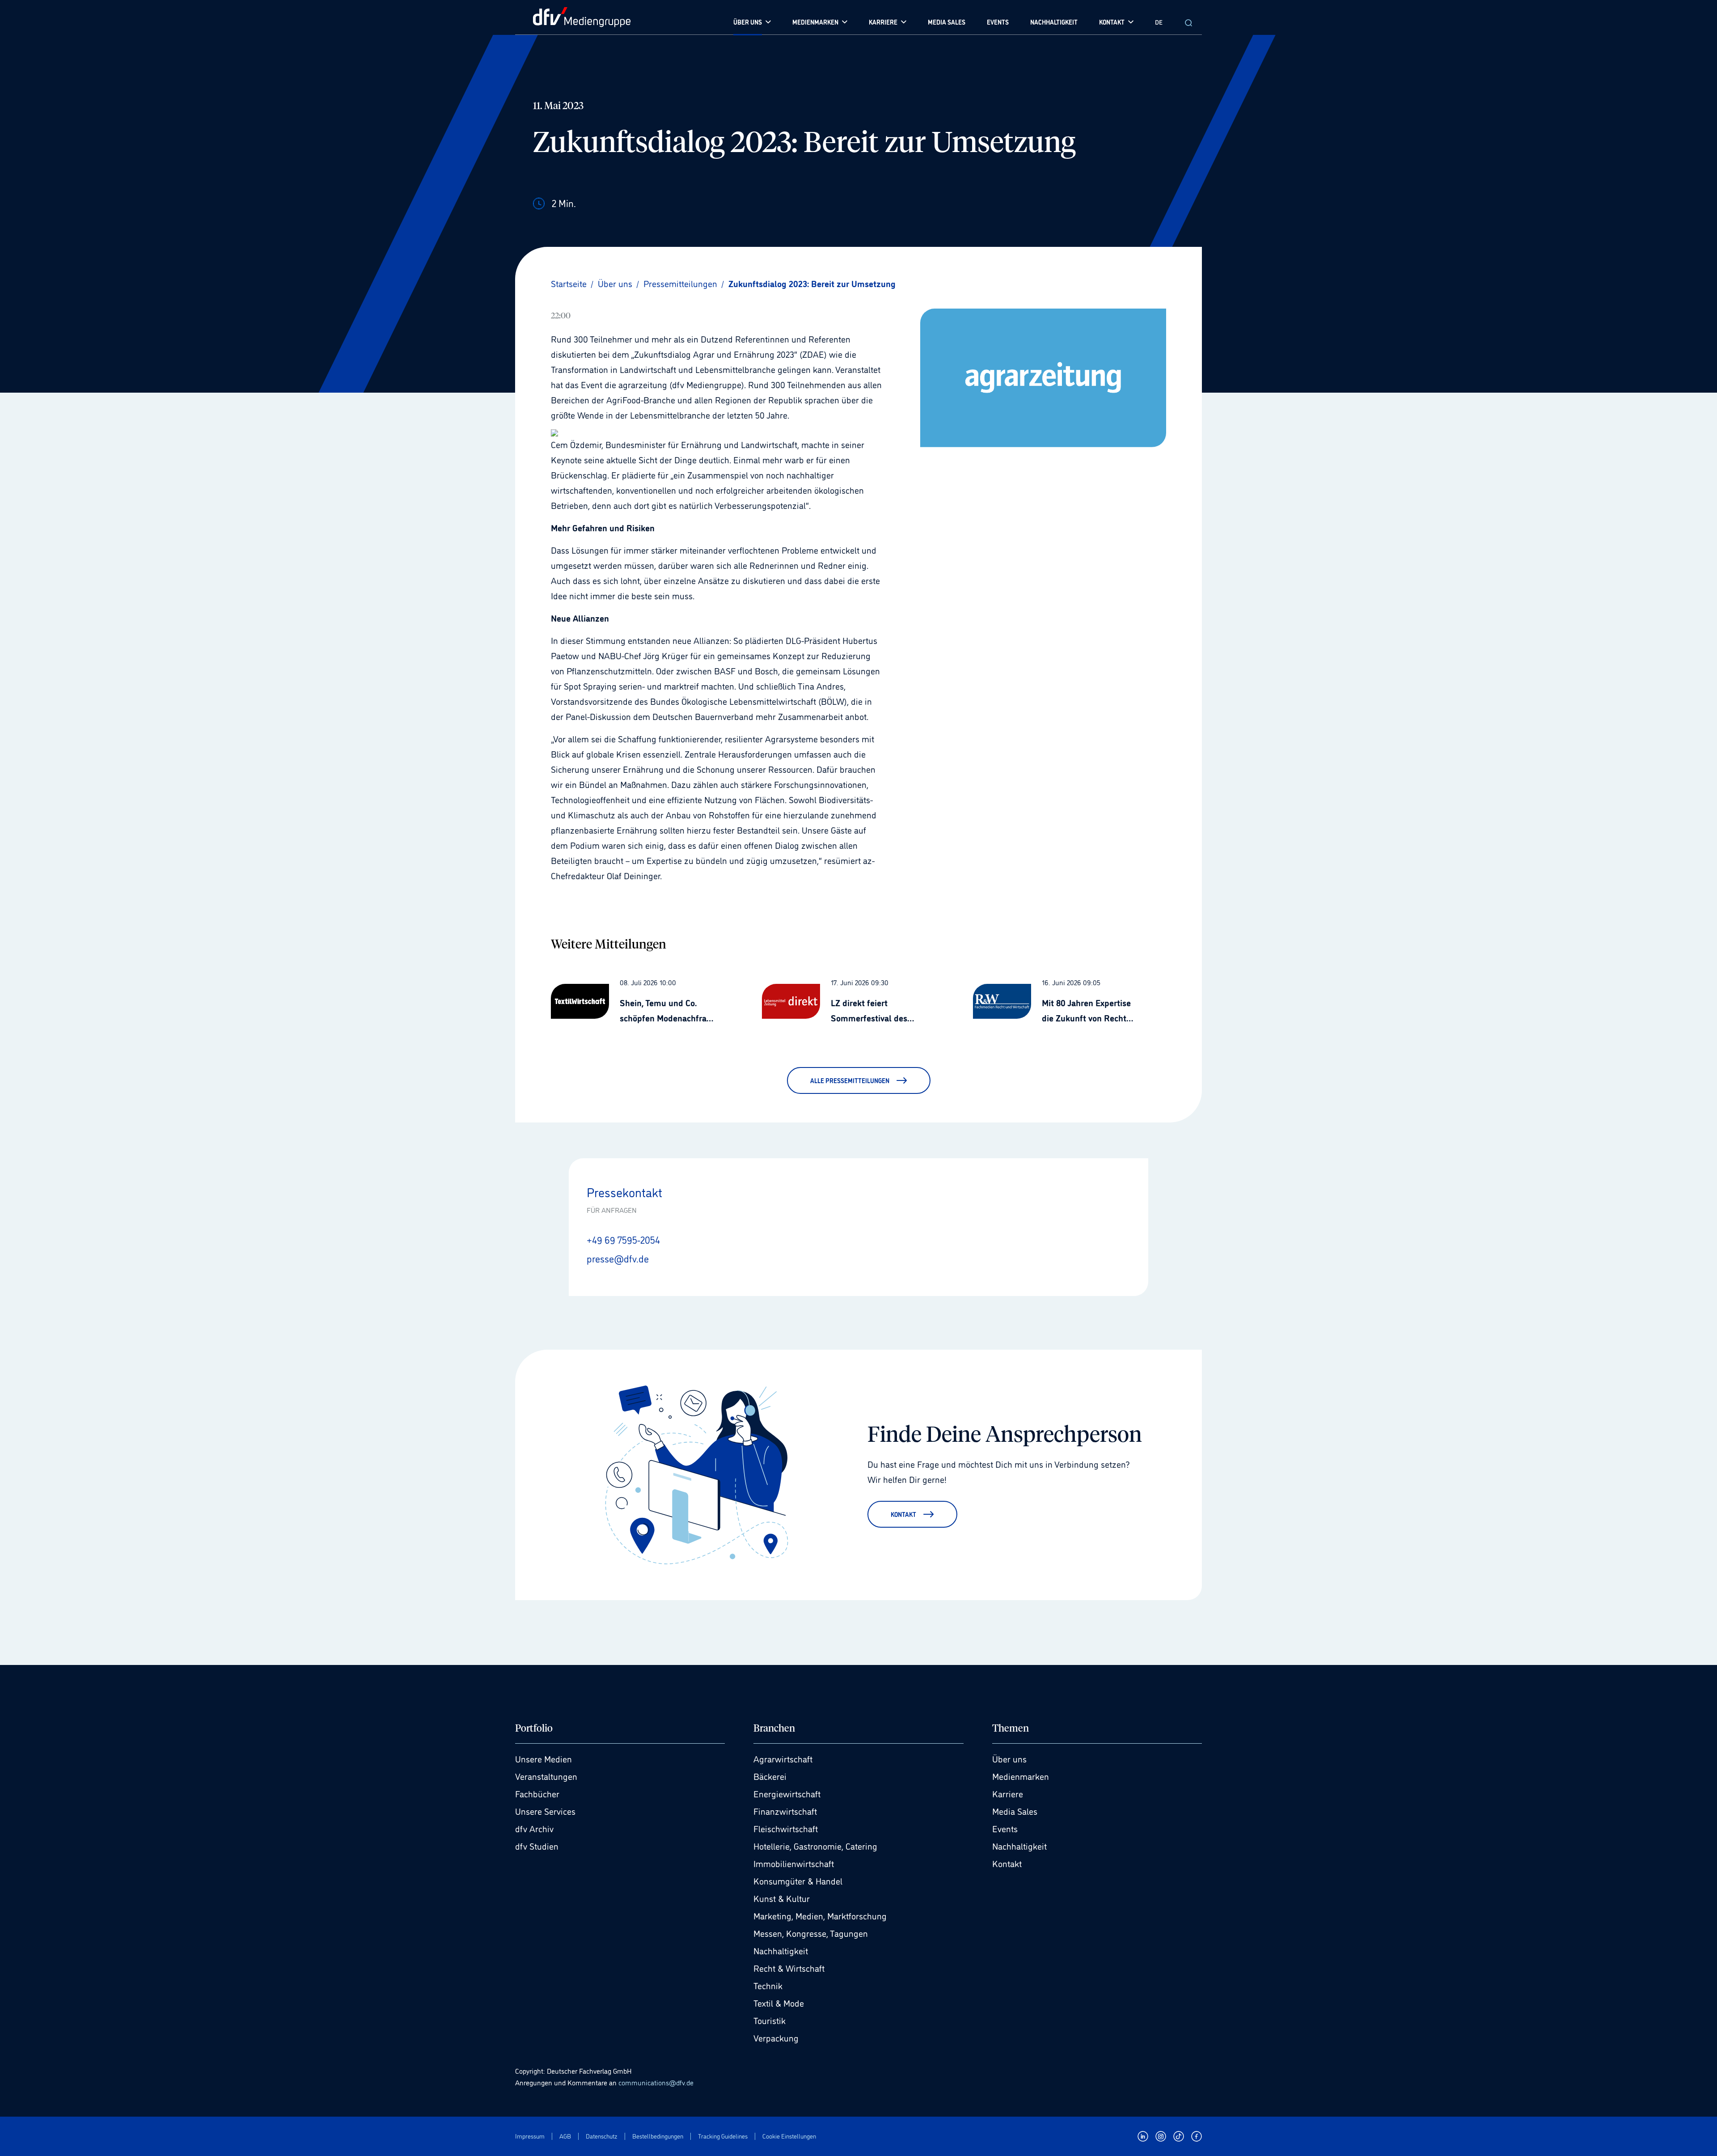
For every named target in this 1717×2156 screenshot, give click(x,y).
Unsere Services (545, 1811)
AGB (565, 2136)
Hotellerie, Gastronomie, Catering (815, 1846)
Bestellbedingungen (658, 2136)
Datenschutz (602, 2136)
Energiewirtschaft (787, 1793)
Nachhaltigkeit (781, 1950)
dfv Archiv (534, 1828)
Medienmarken (1021, 1776)
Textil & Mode (779, 2003)
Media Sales (1015, 1811)
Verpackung (776, 2037)
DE (1159, 22)
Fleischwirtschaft (786, 1828)
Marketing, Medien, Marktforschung (820, 1915)
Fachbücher (537, 1793)
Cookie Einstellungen (789, 2136)
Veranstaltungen (546, 1776)
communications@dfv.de (656, 2082)
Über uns (1009, 1758)
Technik (768, 1985)
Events (1005, 1828)
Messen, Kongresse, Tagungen (811, 1933)
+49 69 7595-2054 (623, 1239)
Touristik (770, 2020)
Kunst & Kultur (782, 1898)
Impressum (530, 2136)
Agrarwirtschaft (783, 1758)
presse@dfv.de (618, 1258)
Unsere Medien (543, 1758)
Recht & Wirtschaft (789, 1968)
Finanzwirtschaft (785, 1811)
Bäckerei (770, 1776)
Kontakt (1007, 1863)
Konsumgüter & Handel (798, 1881)
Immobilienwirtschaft (794, 1863)
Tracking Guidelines (723, 2136)
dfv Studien (537, 1846)
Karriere (1008, 1793)
